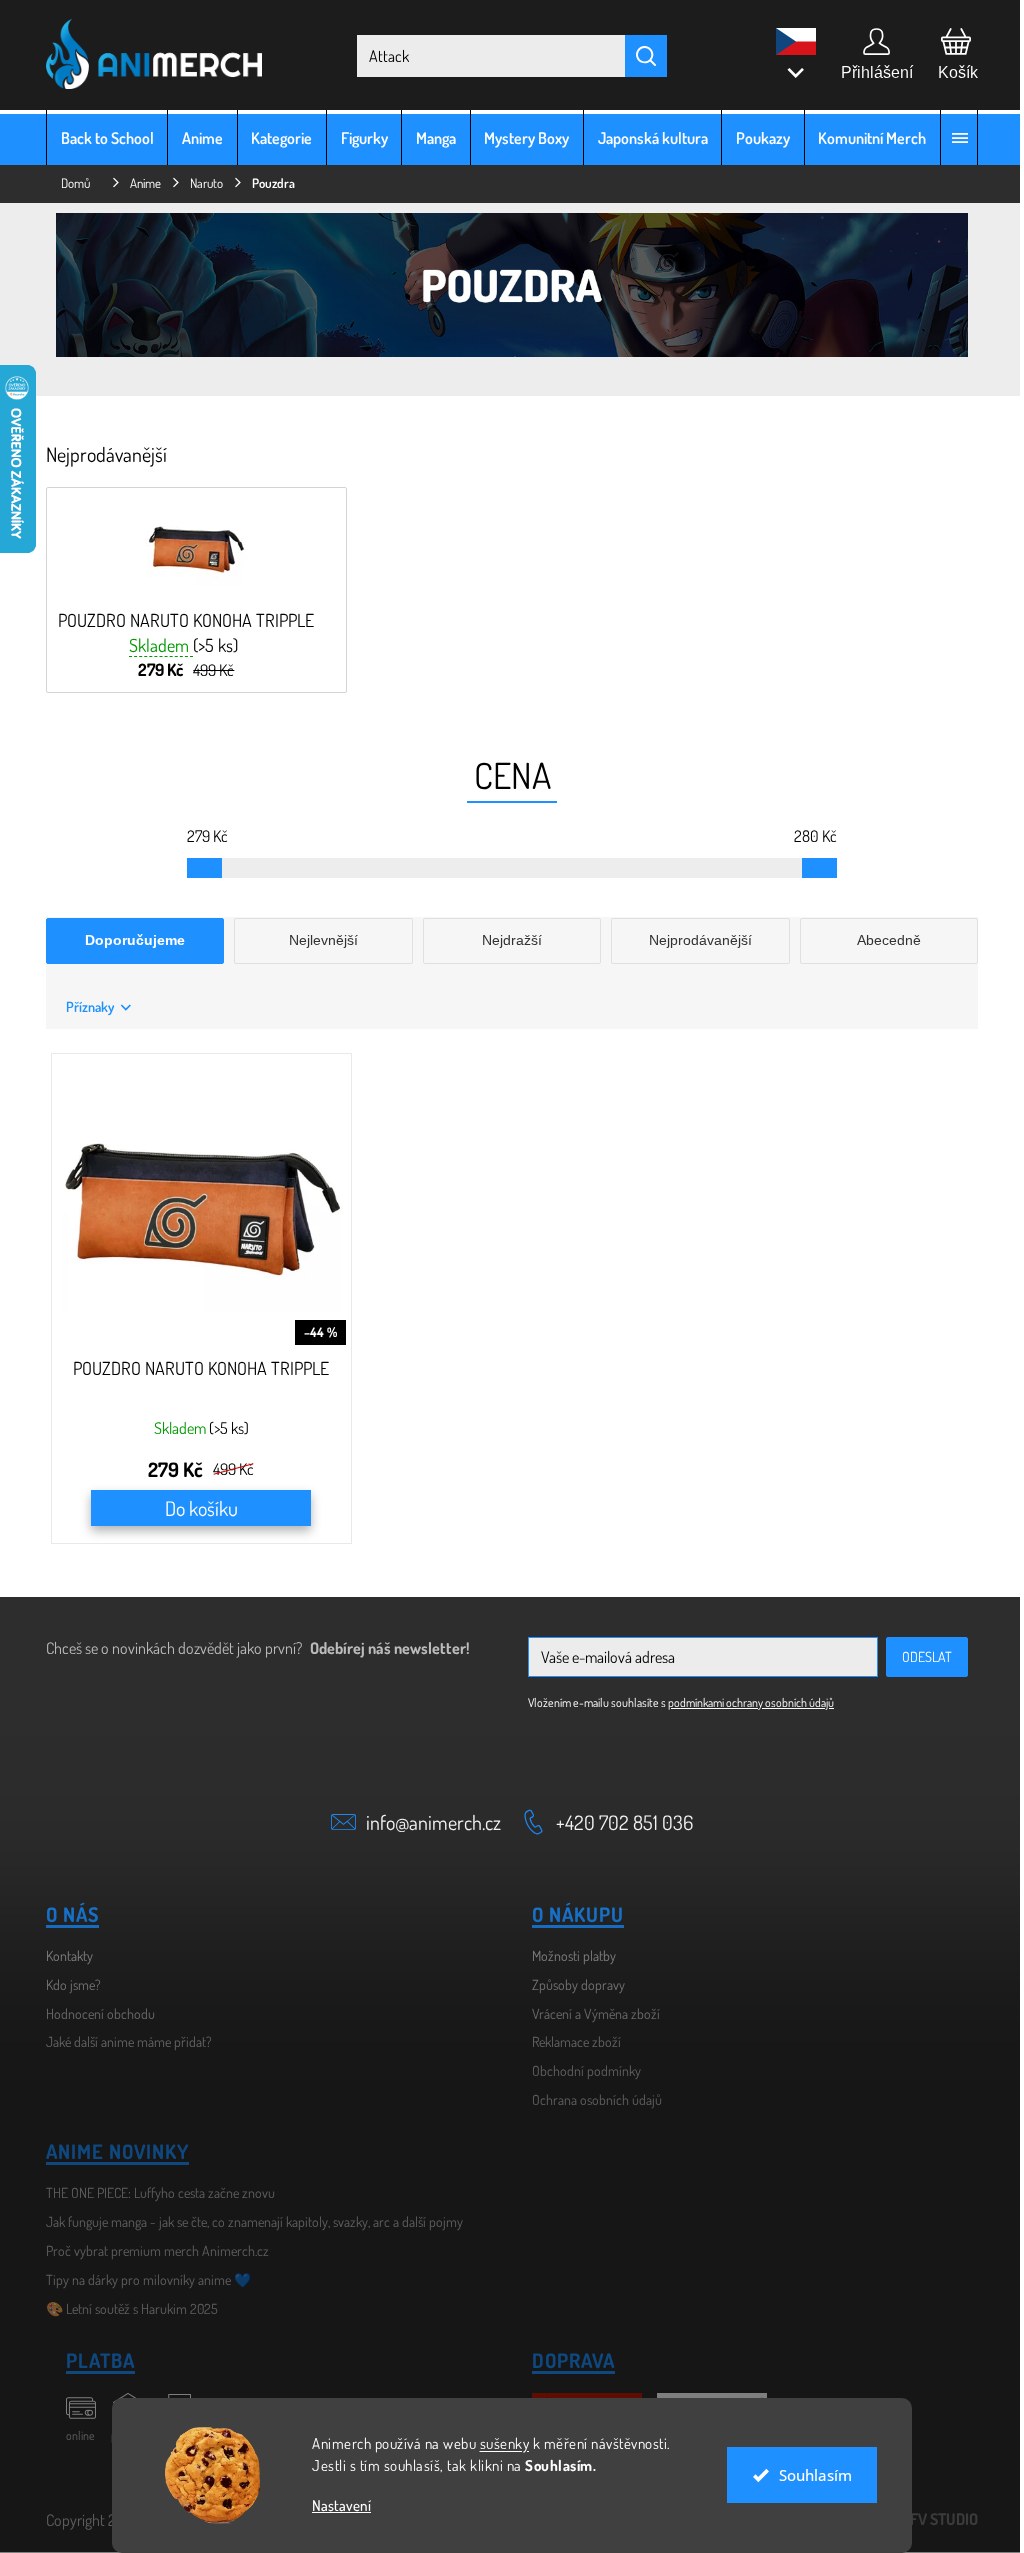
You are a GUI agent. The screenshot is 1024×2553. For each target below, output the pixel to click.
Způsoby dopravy (571, 1984)
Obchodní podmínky (579, 2070)
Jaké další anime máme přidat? (122, 2041)
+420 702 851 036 (617, 1822)
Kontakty (62, 1955)
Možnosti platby (567, 1955)
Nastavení (334, 2505)
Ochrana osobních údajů (590, 2099)
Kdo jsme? (66, 1984)
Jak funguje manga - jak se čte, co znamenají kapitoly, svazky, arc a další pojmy (247, 2221)
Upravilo (910, 2519)
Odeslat (920, 1656)
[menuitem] (100, 137)
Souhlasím (807, 2475)
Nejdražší (504, 940)
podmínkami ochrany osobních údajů (744, 1702)
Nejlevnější (316, 940)
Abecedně (881, 940)
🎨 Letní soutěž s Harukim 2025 (125, 2308)
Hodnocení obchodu (93, 2013)
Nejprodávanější (692, 940)
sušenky (497, 2443)
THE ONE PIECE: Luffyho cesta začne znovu (153, 2192)
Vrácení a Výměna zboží (589, 2013)
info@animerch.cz (426, 1822)
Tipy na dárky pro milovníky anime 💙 (141, 2279)
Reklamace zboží (569, 2041)
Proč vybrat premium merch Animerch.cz (150, 2250)
